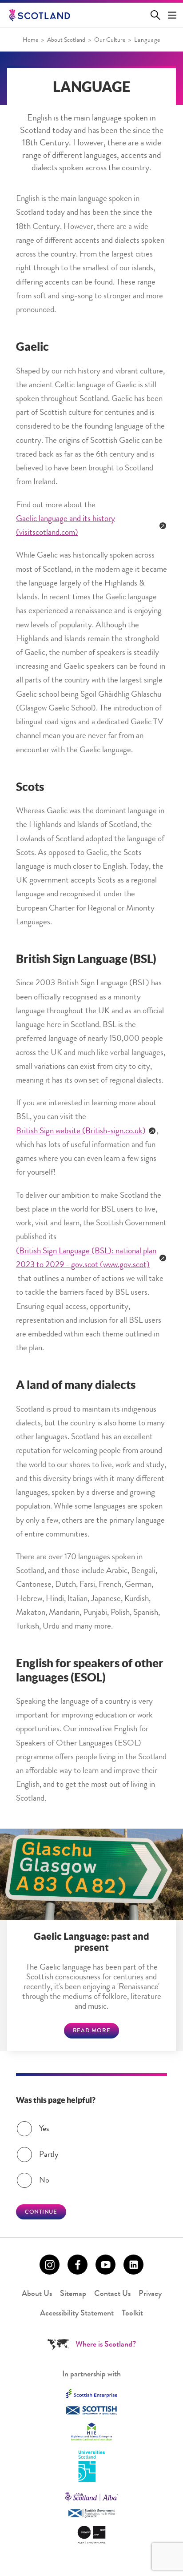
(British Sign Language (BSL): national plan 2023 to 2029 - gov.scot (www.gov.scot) (86, 1259)
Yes (44, 2129)
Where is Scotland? (106, 2345)
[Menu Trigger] (172, 15)
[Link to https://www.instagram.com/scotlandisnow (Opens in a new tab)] (50, 2265)
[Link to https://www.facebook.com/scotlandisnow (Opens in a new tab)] (78, 2265)
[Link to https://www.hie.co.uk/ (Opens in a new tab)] (91, 2432)
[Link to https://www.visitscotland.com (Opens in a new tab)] (91, 2497)
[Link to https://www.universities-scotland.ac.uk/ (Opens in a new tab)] (91, 2467)
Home (30, 40)
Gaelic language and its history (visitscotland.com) (66, 526)
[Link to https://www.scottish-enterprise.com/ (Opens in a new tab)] (91, 2393)
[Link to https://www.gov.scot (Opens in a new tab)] (91, 2514)
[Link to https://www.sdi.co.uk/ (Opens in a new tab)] (91, 2410)
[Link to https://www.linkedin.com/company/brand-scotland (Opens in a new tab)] (133, 2265)
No (44, 2181)
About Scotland (66, 40)
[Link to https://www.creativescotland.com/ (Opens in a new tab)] (91, 2535)
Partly (49, 2155)
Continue (41, 2213)
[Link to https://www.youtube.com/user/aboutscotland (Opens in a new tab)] (105, 2265)
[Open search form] (157, 15)
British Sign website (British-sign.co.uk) (81, 1132)
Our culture (110, 40)
